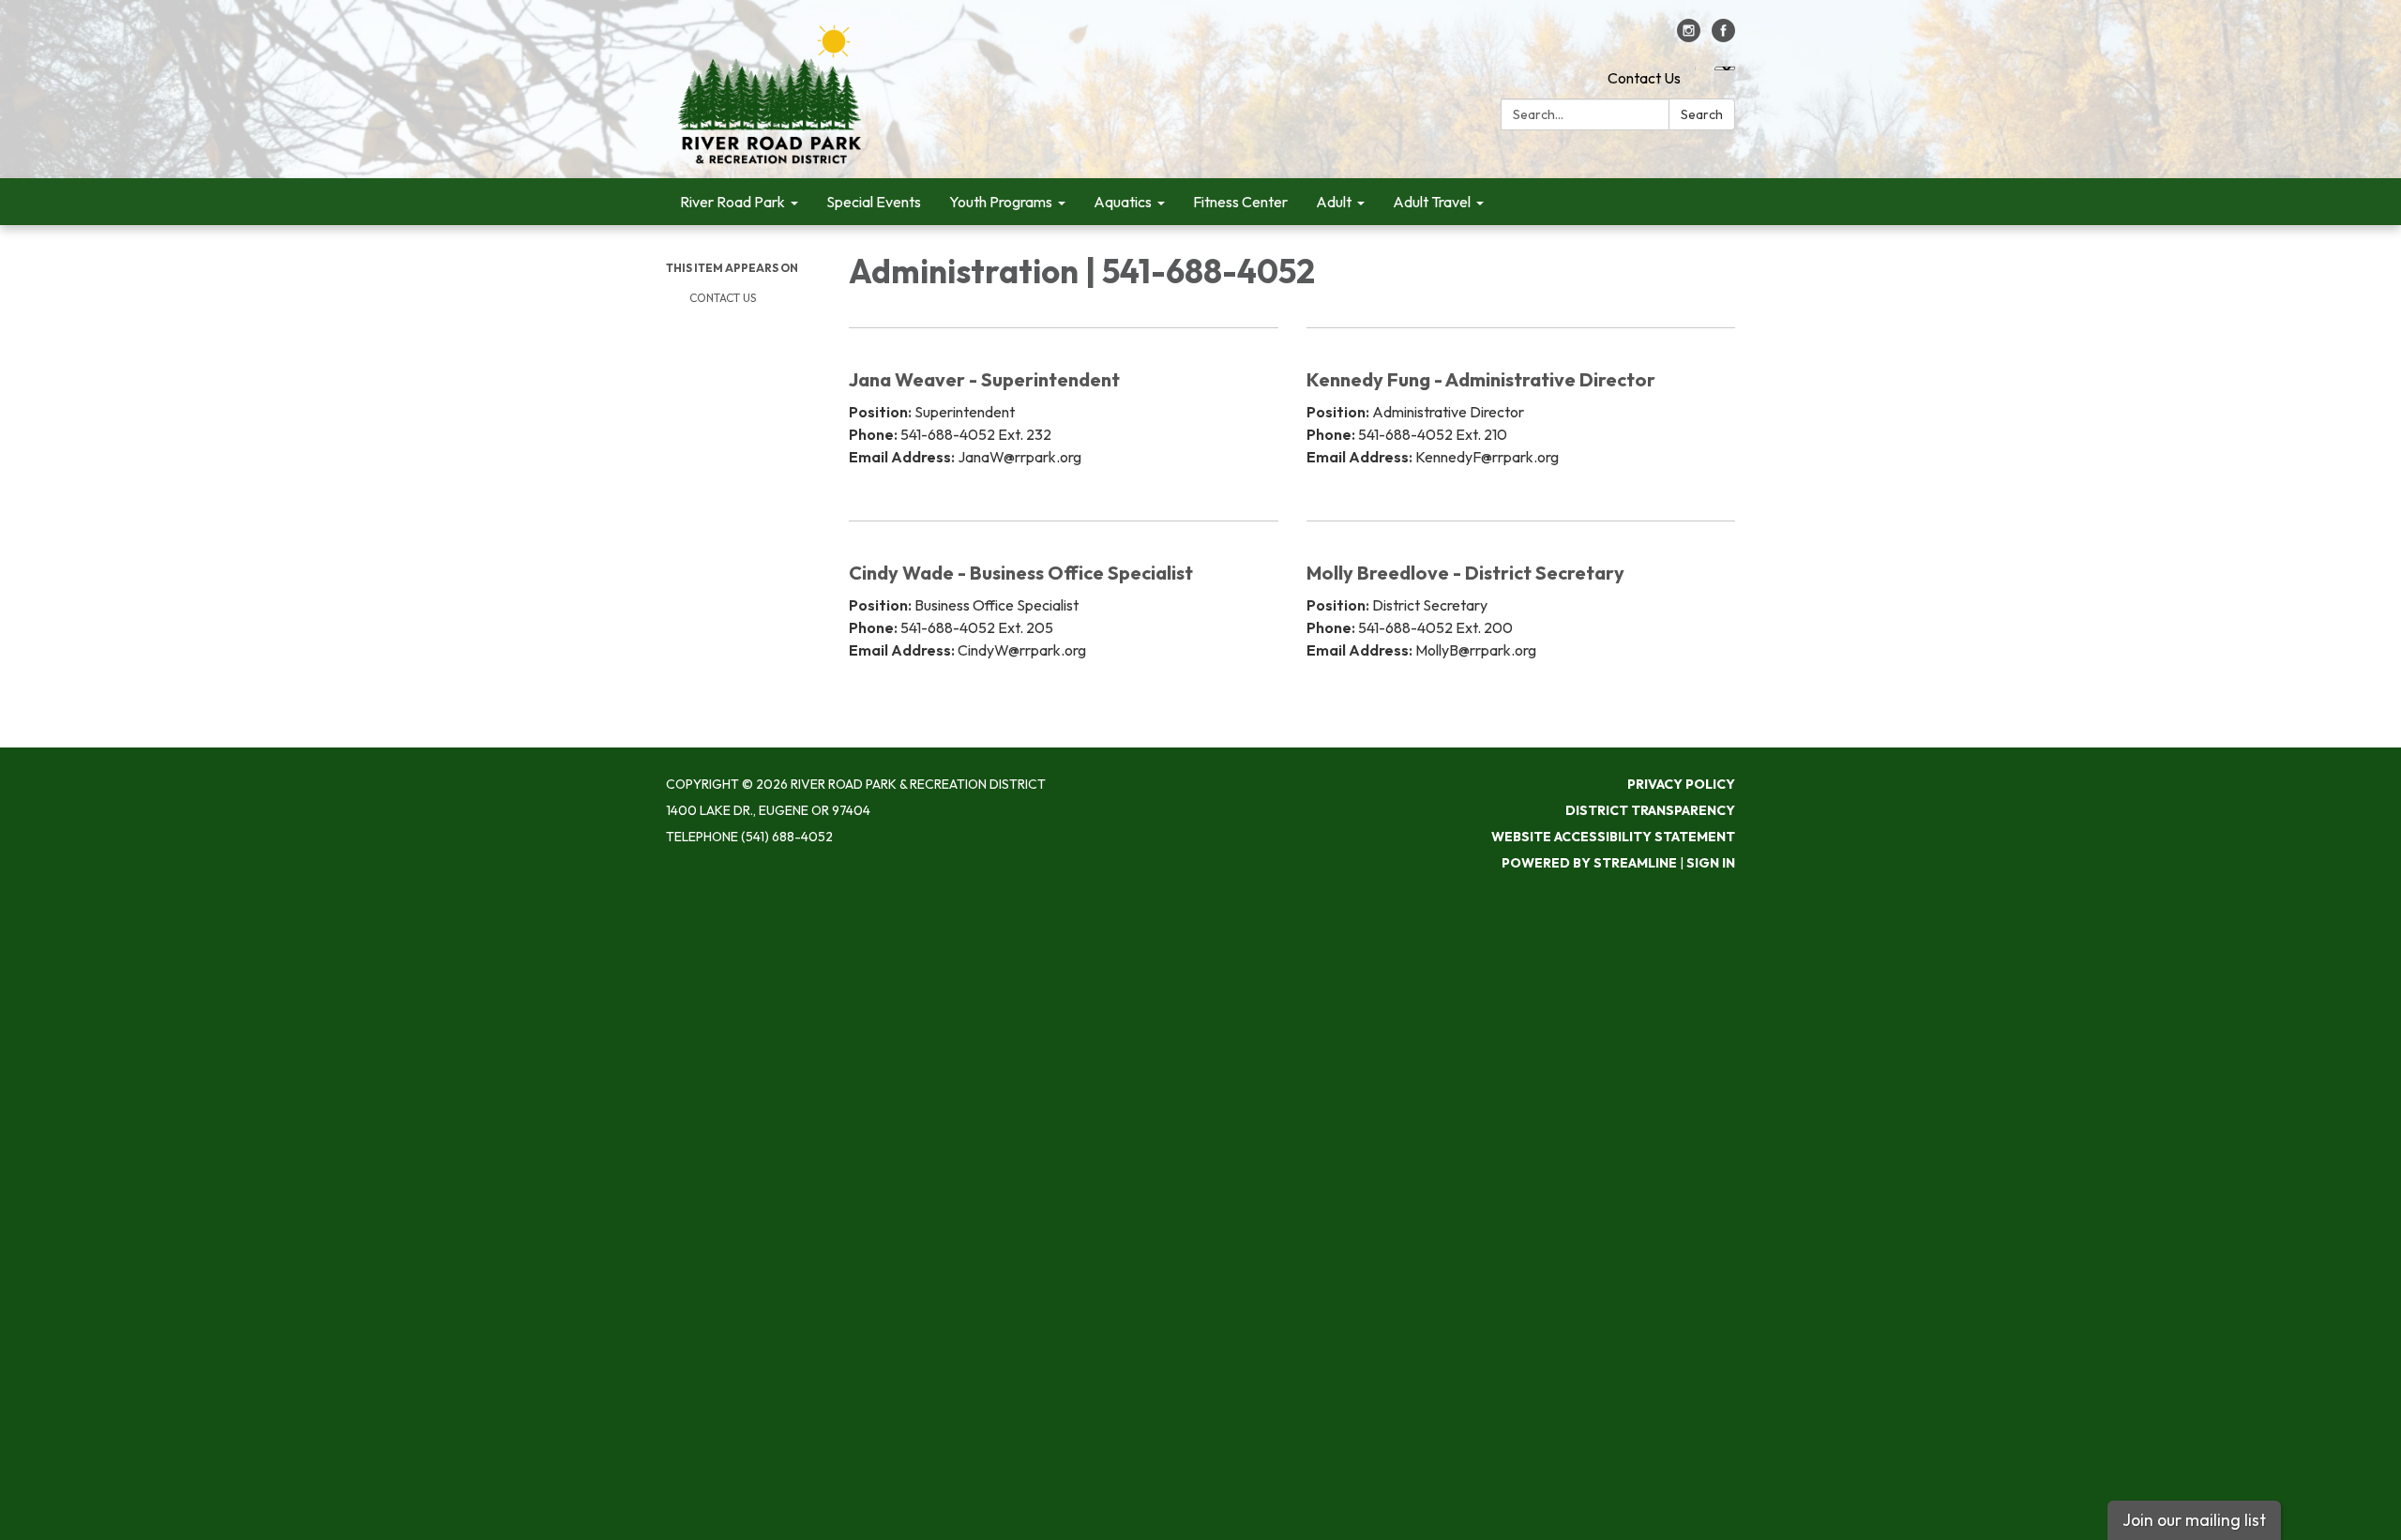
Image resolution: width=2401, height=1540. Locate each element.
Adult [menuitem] (1334, 202)
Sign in (1711, 863)
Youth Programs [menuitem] (1001, 202)
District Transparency (1650, 810)
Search (1702, 114)
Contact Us (1644, 78)
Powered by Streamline (1589, 863)
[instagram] (1689, 37)
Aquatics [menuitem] (1123, 202)
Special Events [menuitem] (874, 202)
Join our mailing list (2194, 1520)
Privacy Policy (1681, 784)
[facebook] (1723, 37)
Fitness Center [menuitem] (1240, 202)
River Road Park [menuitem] (732, 202)
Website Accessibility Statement (1613, 837)
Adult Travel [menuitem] (1432, 202)
